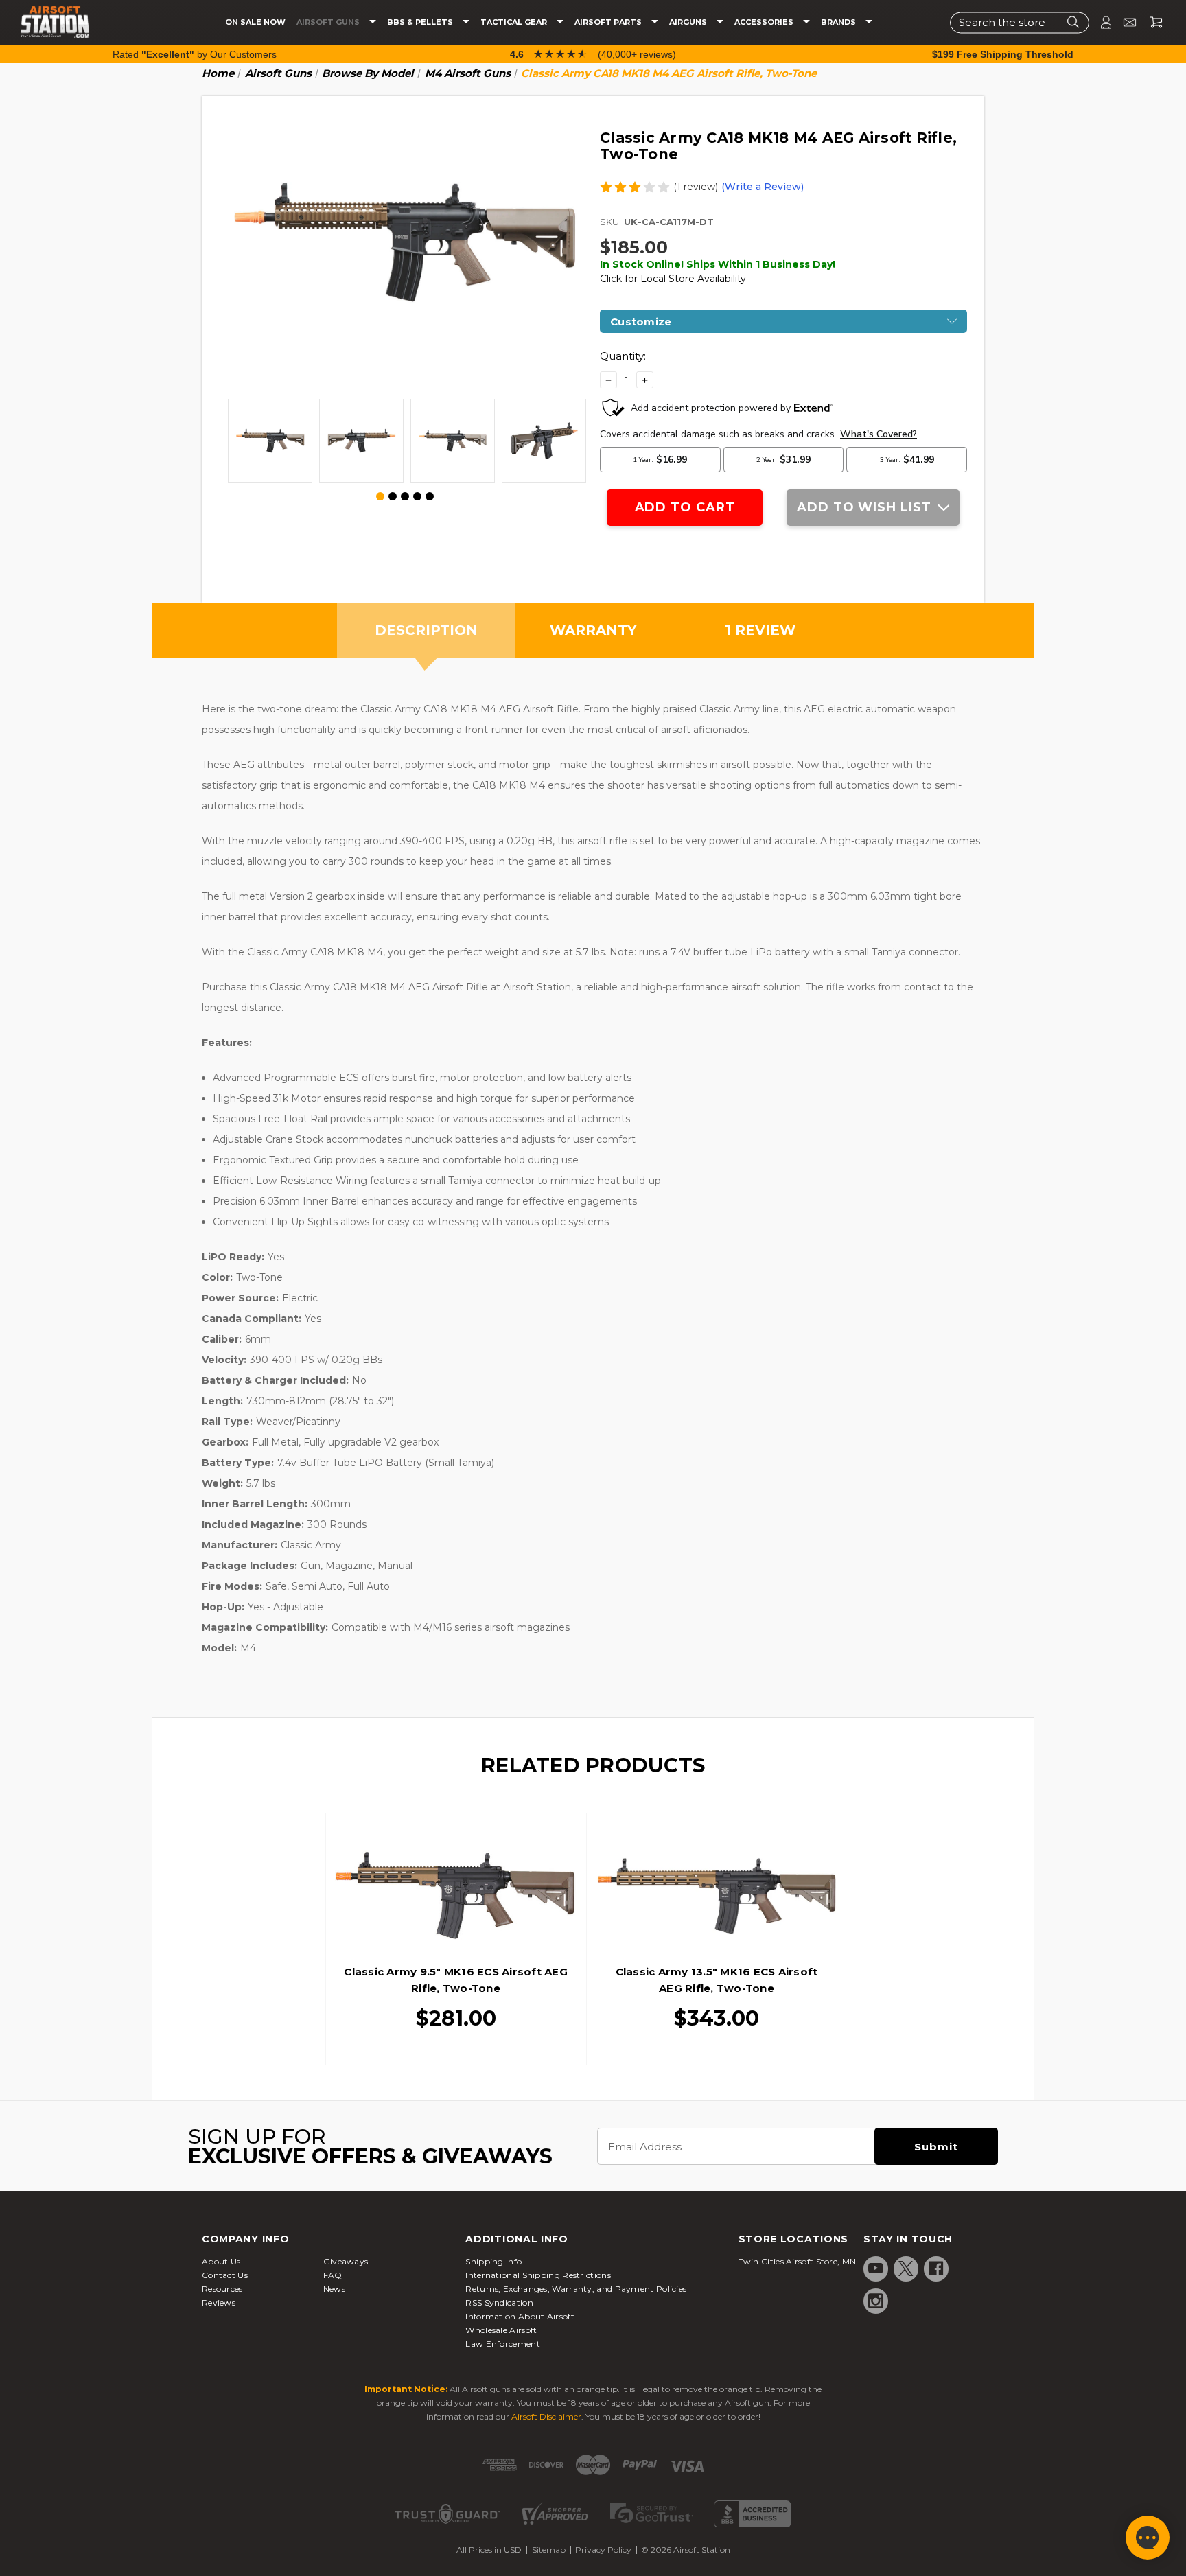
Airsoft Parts (609, 22)
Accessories (765, 22)
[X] (906, 2268)
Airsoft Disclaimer (546, 2416)
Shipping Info (493, 2261)
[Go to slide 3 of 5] (405, 496)
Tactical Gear (515, 22)
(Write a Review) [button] (763, 187)
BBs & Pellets (421, 22)
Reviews (219, 2302)
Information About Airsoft (520, 2316)
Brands (839, 22)
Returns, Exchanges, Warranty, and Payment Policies (576, 2289)
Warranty (593, 630)
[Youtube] (876, 2268)
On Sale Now (255, 22)
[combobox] (1020, 22)
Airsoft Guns (329, 22)
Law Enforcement (503, 2344)
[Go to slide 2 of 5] (393, 496)
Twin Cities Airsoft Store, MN (798, 2261)
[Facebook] (936, 2268)
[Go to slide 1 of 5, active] (381, 497)
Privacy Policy (603, 2550)
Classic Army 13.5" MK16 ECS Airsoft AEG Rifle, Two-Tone (717, 1980)
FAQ (333, 2275)
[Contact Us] (1124, 22)
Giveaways (346, 2261)
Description (426, 630)
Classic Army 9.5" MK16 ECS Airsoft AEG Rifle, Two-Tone (456, 1980)
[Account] (1100, 22)
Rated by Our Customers (195, 54)
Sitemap (549, 2550)
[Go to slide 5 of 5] (430, 496)
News (334, 2289)
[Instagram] (876, 2301)
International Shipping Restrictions (538, 2275)
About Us (221, 2261)
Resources (222, 2289)
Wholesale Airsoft (501, 2330)
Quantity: (623, 356)
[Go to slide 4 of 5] (417, 496)
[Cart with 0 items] (1151, 22)
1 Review (760, 630)
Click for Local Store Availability (673, 279)
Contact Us (225, 2275)
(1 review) (696, 187)
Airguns (689, 22)
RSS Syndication (499, 2302)
